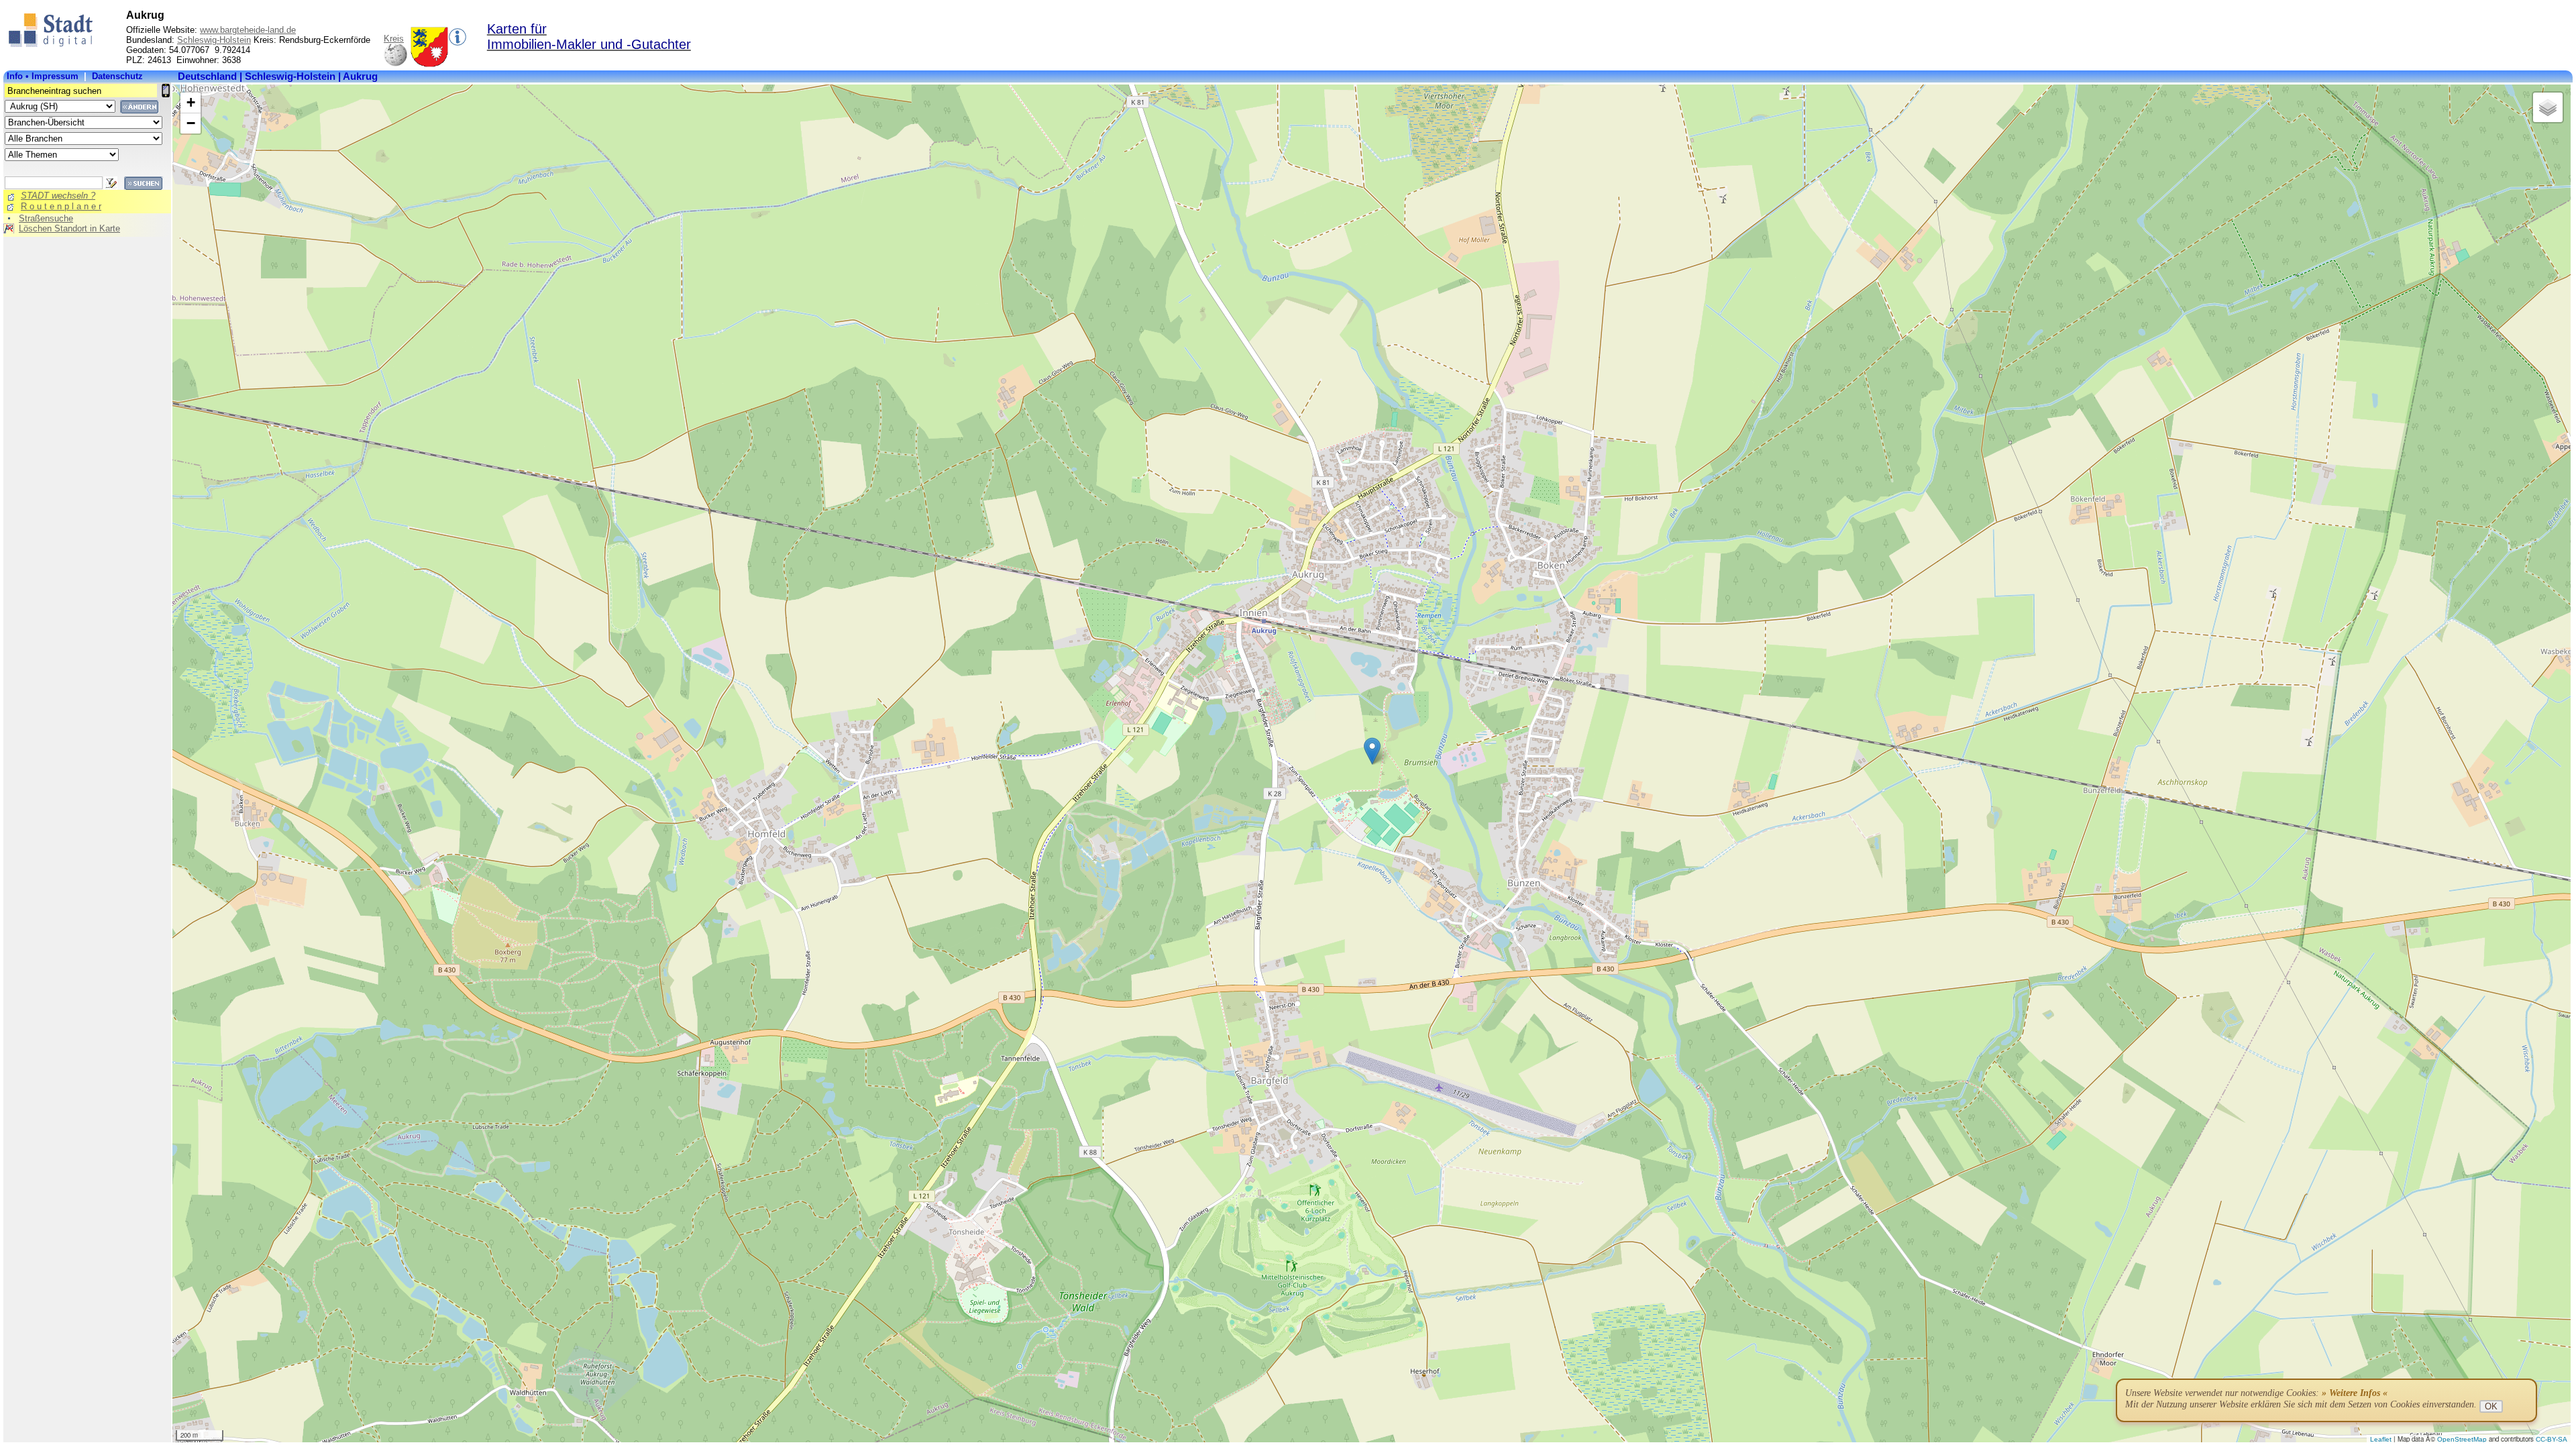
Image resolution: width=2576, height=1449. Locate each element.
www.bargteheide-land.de (248, 30)
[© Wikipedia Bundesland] (395, 64)
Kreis (394, 39)
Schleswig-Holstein (214, 40)
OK (2491, 1406)
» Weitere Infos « (2355, 1393)
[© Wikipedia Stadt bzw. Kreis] (429, 64)
